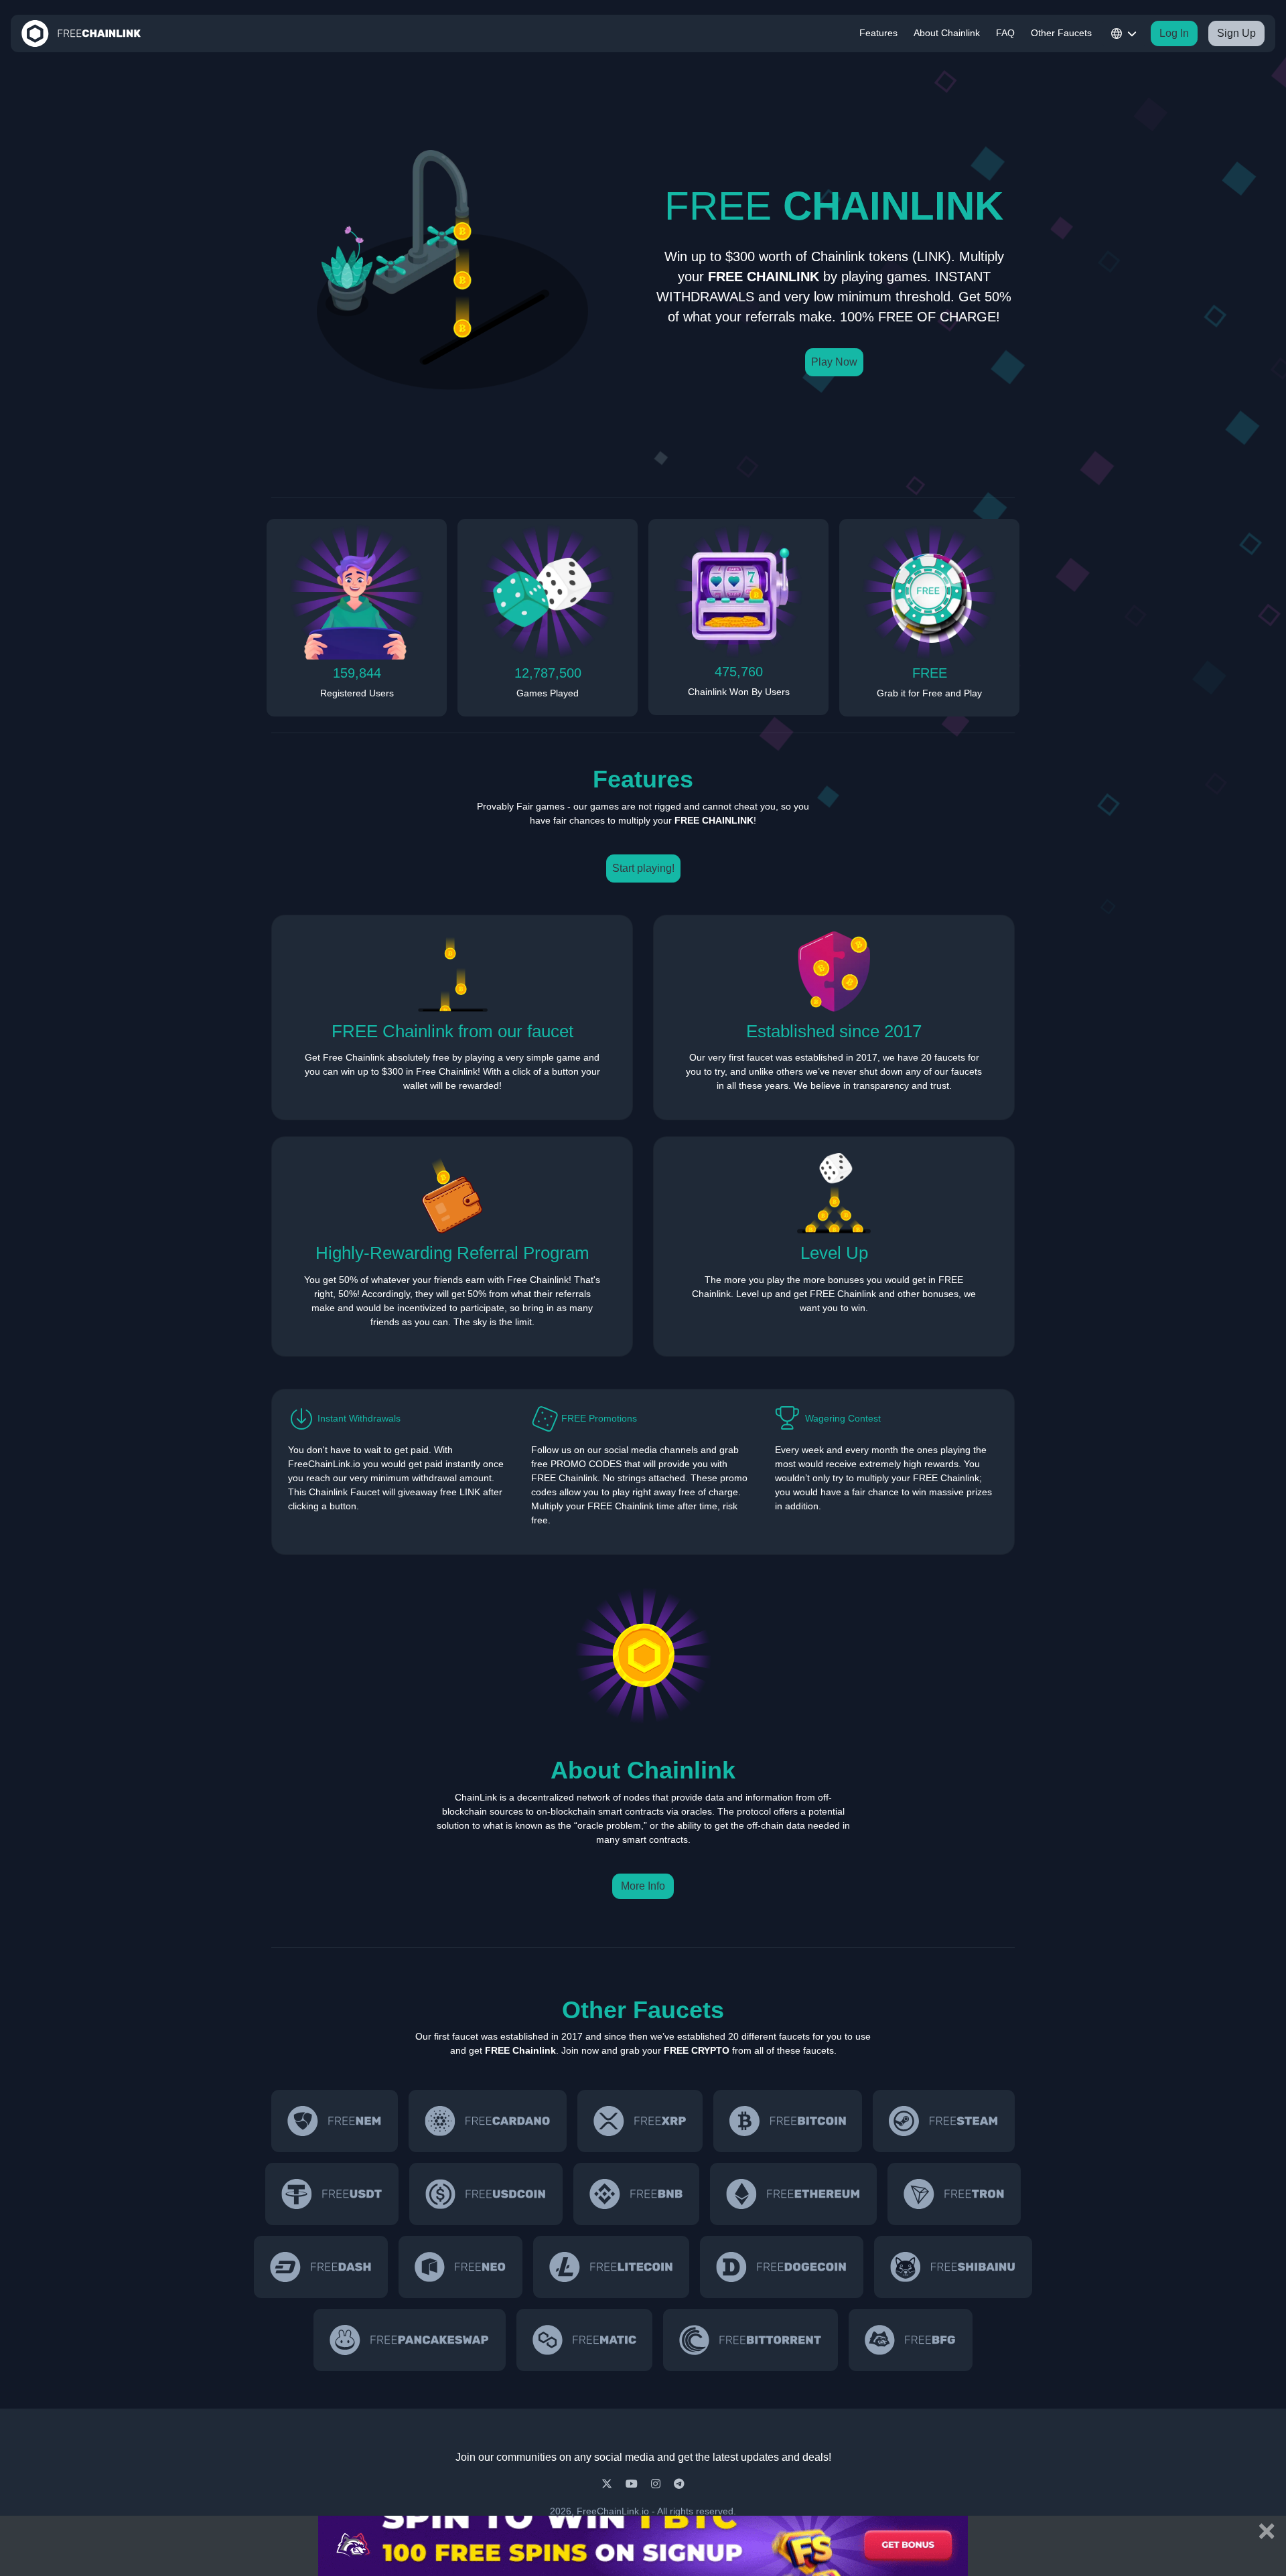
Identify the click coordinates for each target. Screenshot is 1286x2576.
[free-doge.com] (782, 2267)
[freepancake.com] (409, 2340)
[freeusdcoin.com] (486, 2194)
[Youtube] (633, 2484)
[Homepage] (81, 33)
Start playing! (643, 868)
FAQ (1005, 33)
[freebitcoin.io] (788, 2121)
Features (878, 33)
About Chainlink (947, 33)
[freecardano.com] (488, 2121)
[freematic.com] (585, 2340)
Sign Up (1236, 33)
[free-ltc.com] (612, 2267)
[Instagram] (657, 2484)
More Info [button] (643, 1886)
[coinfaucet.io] (640, 2121)
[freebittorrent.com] (751, 2340)
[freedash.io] (321, 2267)
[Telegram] (679, 2484)
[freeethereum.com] (793, 2194)
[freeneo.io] (460, 2267)
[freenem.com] (335, 2121)
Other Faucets (1061, 33)
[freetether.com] (332, 2194)
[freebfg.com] (910, 2340)
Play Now (834, 362)
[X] (608, 2484)
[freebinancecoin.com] (636, 2194)
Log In (1174, 33)
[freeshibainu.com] (953, 2267)
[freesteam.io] (943, 2121)
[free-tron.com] (954, 2194)
